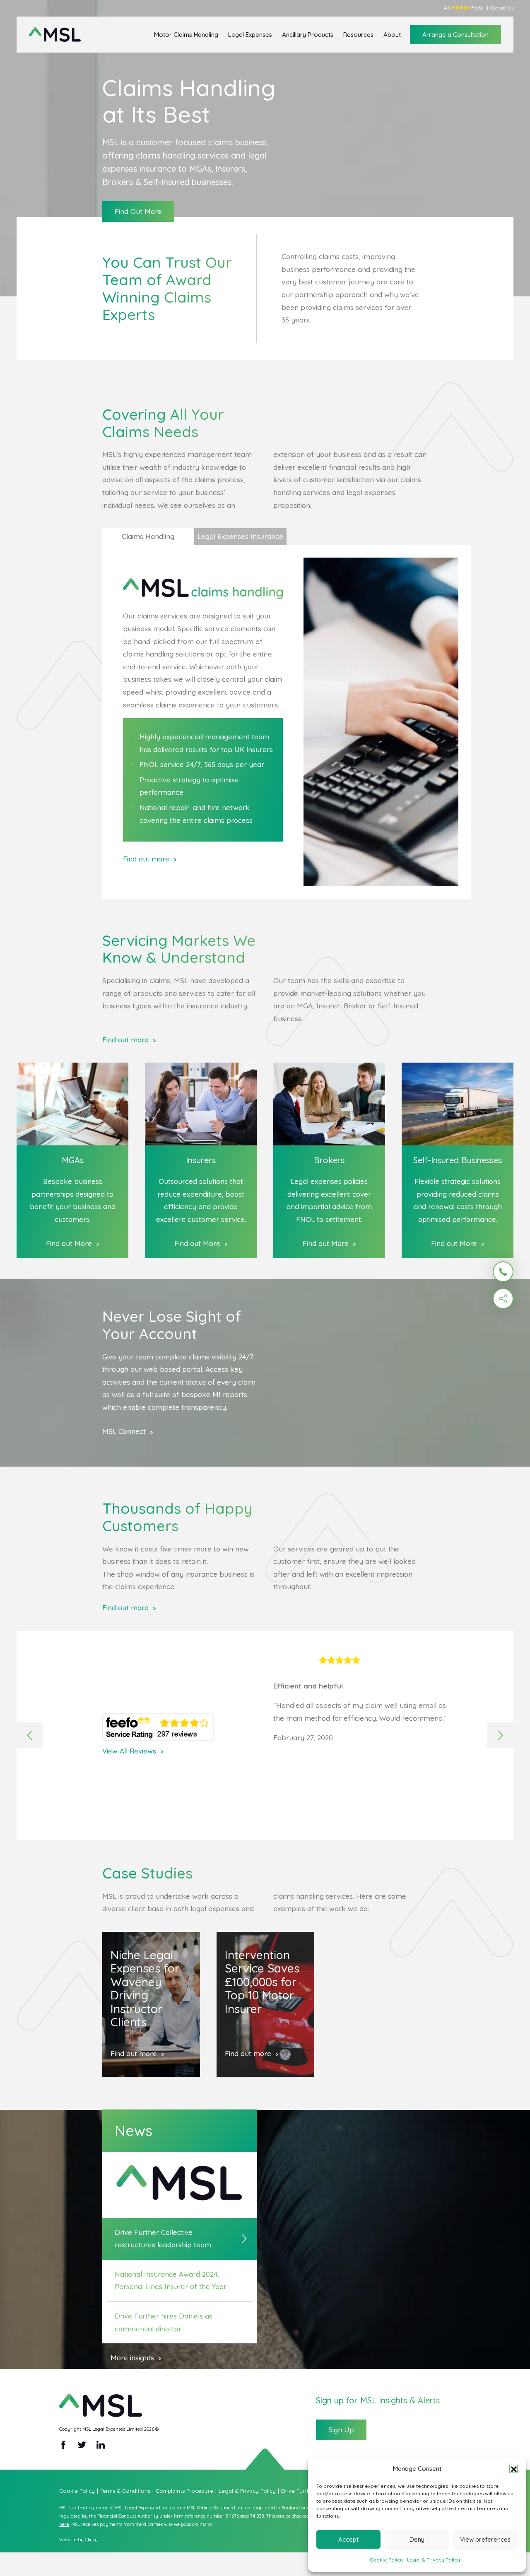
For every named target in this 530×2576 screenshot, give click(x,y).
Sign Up (341, 2430)
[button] (513, 2469)
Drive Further (300, 2491)
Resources (358, 35)
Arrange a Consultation (455, 35)
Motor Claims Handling (186, 35)
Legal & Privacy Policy (434, 2560)
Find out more (146, 859)
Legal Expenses (250, 35)
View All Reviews (129, 1751)
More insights (132, 2358)
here (64, 2524)
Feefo (477, 8)
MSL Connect (124, 1431)
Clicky (91, 2540)
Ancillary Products (308, 35)
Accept (348, 2539)
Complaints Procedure (186, 2491)
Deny (417, 2539)
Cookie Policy (386, 2560)
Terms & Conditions (127, 2491)
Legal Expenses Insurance (240, 536)
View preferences (485, 2539)
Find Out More (138, 211)
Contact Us (502, 8)
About (392, 35)
